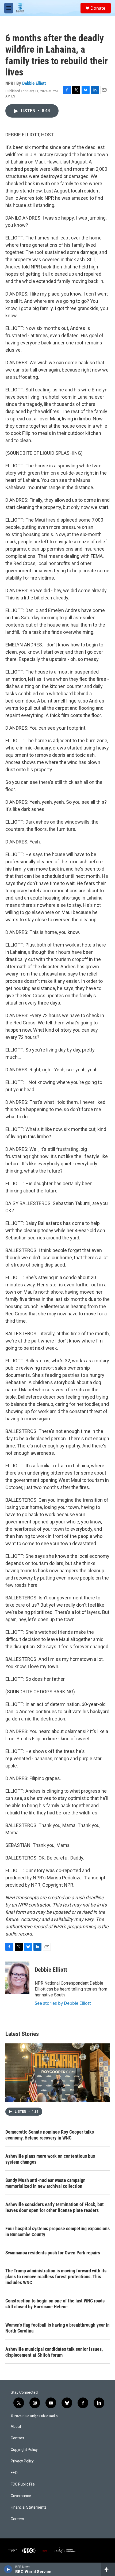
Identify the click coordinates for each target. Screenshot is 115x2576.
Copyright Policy (24, 2450)
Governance (21, 2496)
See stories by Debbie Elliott (63, 2003)
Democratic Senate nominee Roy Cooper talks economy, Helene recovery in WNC (50, 2135)
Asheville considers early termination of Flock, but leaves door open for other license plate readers (55, 2207)
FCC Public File (23, 2484)
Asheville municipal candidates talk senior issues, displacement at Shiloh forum (54, 2352)
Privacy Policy (22, 2461)
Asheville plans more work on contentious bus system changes (50, 2159)
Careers (17, 2519)
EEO (14, 2473)
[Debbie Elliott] (17, 1978)
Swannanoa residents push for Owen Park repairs (53, 2253)
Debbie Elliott (34, 83)
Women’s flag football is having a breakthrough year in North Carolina (57, 2328)
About (16, 2427)
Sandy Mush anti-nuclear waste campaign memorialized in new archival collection (45, 2183)
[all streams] (108, 2569)
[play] (8, 2569)
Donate (98, 8)
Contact (17, 2438)
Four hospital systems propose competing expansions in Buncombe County (57, 2231)
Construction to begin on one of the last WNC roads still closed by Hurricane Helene (55, 2304)
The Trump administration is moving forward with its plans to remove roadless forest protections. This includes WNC (56, 2277)
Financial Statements (29, 2507)
